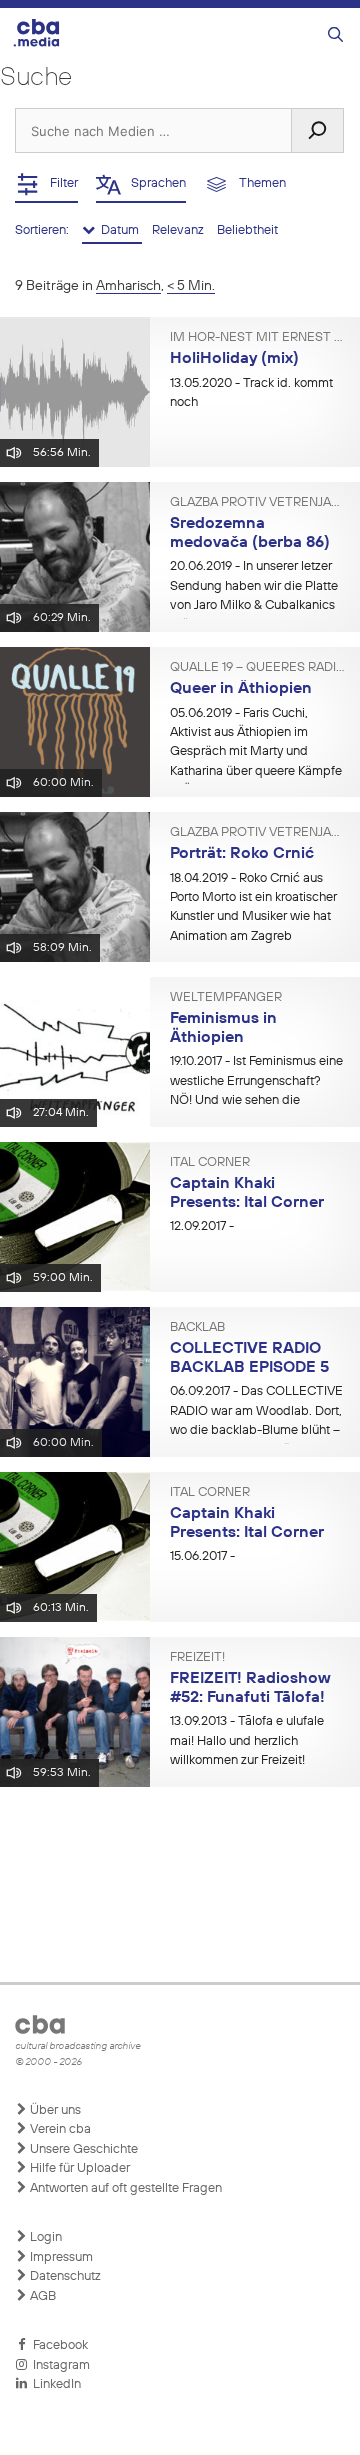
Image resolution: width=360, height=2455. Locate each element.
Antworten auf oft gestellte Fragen (124, 2188)
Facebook (57, 2345)
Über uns (54, 2110)
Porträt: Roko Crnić (242, 854)
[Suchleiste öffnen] (335, 35)
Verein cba (59, 2129)
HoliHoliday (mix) (234, 359)
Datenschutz (64, 2276)
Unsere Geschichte (82, 2149)
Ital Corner (210, 1163)
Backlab (197, 1328)
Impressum (60, 2257)
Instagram (58, 2365)
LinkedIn (54, 2384)
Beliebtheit (247, 230)
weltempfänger (226, 998)
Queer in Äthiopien (241, 689)
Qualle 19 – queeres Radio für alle (257, 668)
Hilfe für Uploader (78, 2168)
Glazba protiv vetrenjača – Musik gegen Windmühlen (257, 503)
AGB (41, 2296)
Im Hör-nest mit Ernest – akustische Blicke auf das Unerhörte (257, 338)
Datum (118, 230)
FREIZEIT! (197, 1658)
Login (44, 2237)
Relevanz (179, 230)
